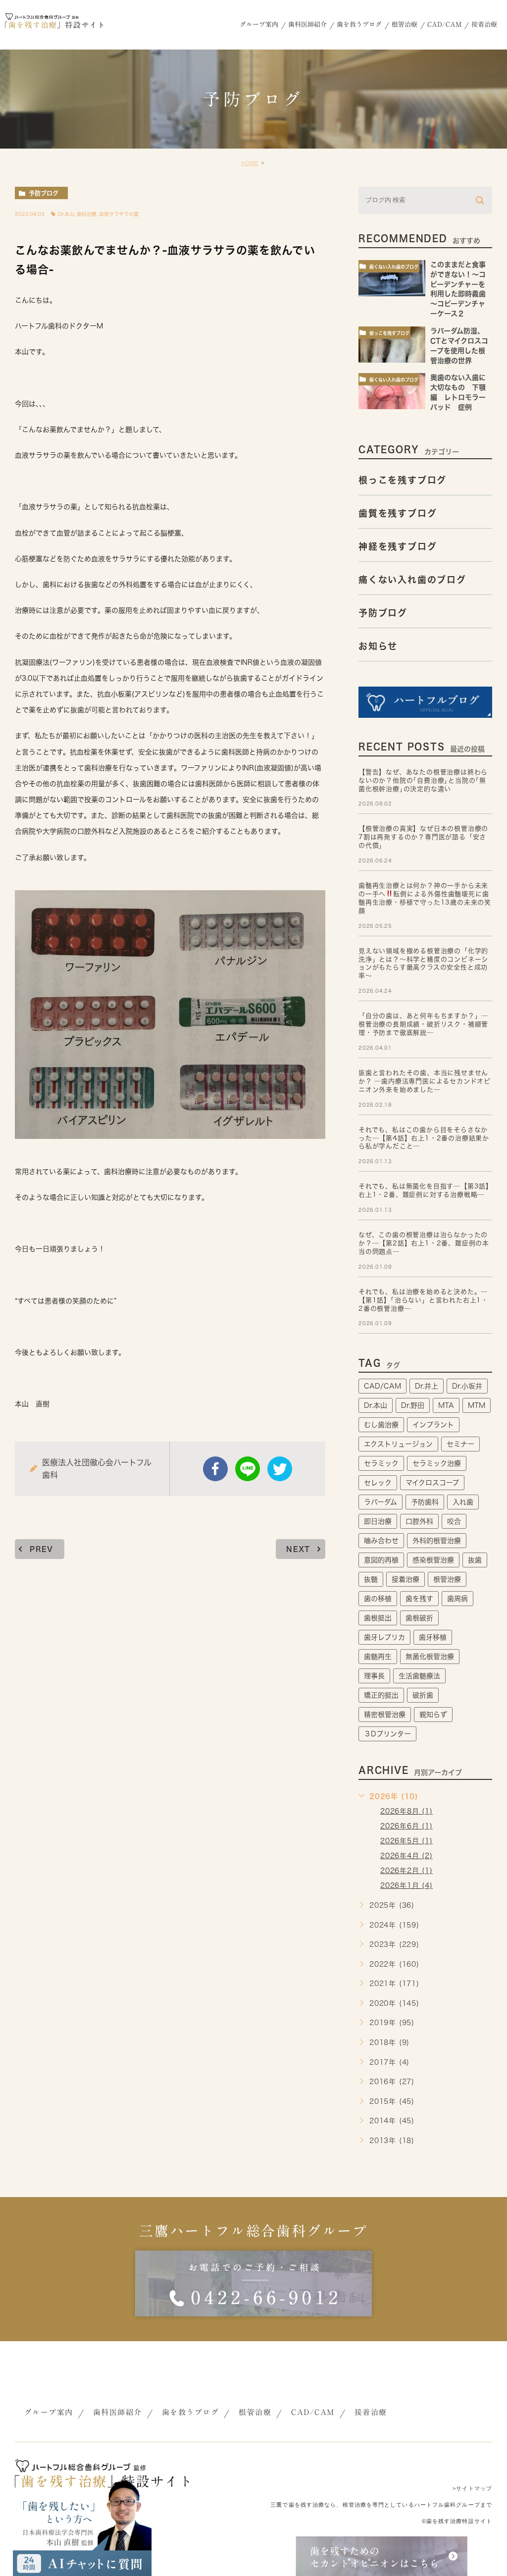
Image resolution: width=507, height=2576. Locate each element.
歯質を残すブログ (398, 513)
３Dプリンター (387, 1734)
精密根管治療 (385, 1715)
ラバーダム (380, 1502)
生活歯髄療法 (419, 1676)
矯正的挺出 (381, 1695)
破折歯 (423, 1695)
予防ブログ (44, 193)
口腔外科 (419, 1521)
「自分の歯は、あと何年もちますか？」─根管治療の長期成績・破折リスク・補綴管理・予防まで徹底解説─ (423, 1024)
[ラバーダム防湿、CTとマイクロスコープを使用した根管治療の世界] (392, 345)
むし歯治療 (381, 1425)
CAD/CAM (382, 1386)
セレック (378, 1483)
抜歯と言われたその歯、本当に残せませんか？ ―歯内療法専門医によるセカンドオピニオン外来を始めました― (425, 1081)
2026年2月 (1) (406, 1871)
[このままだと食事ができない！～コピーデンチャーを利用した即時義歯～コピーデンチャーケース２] (392, 278)
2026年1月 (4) (406, 1885)
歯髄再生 (378, 1657)
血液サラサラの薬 (119, 214)
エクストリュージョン (398, 1444)
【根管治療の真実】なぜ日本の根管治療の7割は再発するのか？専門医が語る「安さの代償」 (423, 837)
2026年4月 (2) (406, 1856)
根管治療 (447, 1579)
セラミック (381, 1463)
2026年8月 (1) (406, 1811)
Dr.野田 (413, 1405)
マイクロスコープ (432, 1483)
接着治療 (406, 1579)
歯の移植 (378, 1599)
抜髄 (371, 1579)
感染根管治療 (433, 1560)
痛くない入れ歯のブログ (394, 267)
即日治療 (378, 1521)
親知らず (433, 1715)
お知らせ (378, 645)
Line (248, 1469)
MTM (477, 1405)
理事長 (374, 1676)
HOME (250, 163)
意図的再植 (381, 1560)
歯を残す (419, 1599)
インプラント (433, 1425)
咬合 (454, 1521)
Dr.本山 (66, 214)
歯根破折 (419, 1618)
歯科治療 (87, 214)
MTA (446, 1405)
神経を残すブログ (398, 546)
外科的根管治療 (437, 1541)
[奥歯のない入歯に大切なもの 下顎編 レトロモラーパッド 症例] (392, 391)
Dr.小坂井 (467, 1386)
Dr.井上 (427, 1386)
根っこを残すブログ (389, 333)
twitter (280, 1469)
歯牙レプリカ (384, 1637)
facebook (215, 1469)
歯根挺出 (378, 1618)
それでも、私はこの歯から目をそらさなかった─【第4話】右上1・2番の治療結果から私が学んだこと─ (424, 1138)
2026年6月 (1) (406, 1826)
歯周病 (457, 1599)
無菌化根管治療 (430, 1657)
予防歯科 (425, 1502)
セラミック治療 (437, 1463)
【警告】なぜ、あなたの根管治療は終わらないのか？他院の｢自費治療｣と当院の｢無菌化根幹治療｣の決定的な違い (423, 780)
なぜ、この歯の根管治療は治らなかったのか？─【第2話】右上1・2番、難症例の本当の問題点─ (424, 1243)
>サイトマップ (472, 2488)
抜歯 (475, 1560)
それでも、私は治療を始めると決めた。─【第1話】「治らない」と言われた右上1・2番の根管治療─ (423, 1300)
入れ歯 (463, 1502)
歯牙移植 (433, 1637)
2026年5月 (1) (406, 1841)
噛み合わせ (381, 1541)
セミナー (460, 1444)
